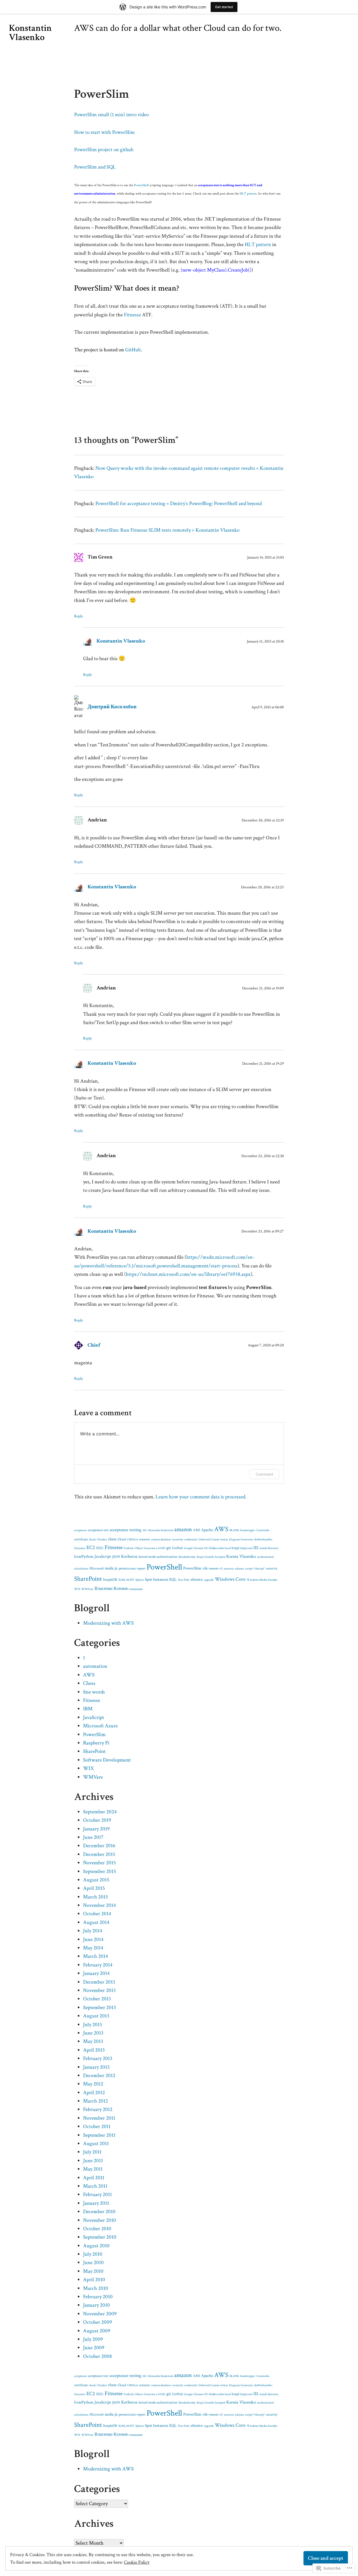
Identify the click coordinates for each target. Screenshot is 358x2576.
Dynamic (80, 1548)
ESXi (100, 1548)
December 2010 (99, 2212)
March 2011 (95, 2186)
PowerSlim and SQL (95, 167)
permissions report (132, 1569)
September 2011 (99, 2135)
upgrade (209, 1580)
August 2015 (96, 1880)
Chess (89, 1683)
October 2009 (97, 2322)
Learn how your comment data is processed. (201, 1497)
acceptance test (98, 1530)
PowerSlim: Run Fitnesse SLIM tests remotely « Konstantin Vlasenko (167, 530)
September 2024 (100, 1812)
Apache (207, 1530)
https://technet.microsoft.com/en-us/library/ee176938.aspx (188, 1274)
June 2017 (93, 1837)
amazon (183, 1529)
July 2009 (93, 2339)
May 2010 (93, 2271)
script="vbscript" (255, 1569)
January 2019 (96, 1829)
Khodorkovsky (187, 1557)
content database (161, 1540)
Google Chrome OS (196, 1548)
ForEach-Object (133, 1548)
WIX (77, 1589)
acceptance (81, 1530)
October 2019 (97, 1820)
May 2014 (93, 1948)
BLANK (234, 1530)
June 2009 (94, 2348)
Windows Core (230, 1579)
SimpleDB (110, 1580)
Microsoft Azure (100, 1726)
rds (205, 1568)
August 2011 (96, 2144)
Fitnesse (132, 315)
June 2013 (93, 2033)
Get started (224, 7)
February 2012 (98, 2109)
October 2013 (97, 1999)
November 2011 (99, 2118)
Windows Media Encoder (262, 1580)
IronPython (84, 1556)
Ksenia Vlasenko (241, 1556)
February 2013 (98, 2058)
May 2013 (93, 2041)
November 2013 (99, 1990)
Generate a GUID (155, 1548)
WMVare (87, 1589)
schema (240, 1569)
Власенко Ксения (111, 1589)
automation (95, 1666)
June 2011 (93, 2161)
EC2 (91, 1548)
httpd (235, 1548)
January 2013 (96, 2067)
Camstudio (263, 1530)
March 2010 (96, 2288)
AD (144, 1530)
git (169, 1548)
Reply (78, 616)
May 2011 (93, 2169)
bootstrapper (248, 1530)
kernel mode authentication (158, 1557)
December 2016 (99, 1846)
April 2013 (94, 2050)
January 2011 (96, 2203)
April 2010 (94, 2280)
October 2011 (97, 2127)
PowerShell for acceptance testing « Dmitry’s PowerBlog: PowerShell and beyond (179, 504)
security (272, 1569)
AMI (196, 1530)
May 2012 (93, 2084)
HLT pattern (248, 194)
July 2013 (93, 2025)
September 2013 (100, 2008)
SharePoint (88, 1579)
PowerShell (141, 185)
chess (112, 1539)
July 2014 (93, 1931)
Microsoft (97, 1569)
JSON (116, 1557)
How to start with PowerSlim (104, 132)
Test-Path (183, 1580)
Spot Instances (156, 1579)
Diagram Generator (241, 1540)
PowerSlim (192, 1568)
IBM (88, 1709)
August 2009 (97, 2331)
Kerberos (129, 1556)
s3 (221, 1569)
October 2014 (97, 1914)
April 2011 (94, 2178)
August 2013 (96, 2016)
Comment (264, 1474)
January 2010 (96, 2305)
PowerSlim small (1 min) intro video (111, 115)
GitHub (133, 350)
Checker (102, 1540)
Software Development (107, 1760)
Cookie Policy (137, 2562)
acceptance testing (125, 1530)
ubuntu (197, 1579)
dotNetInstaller (263, 1540)
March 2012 (96, 2101)
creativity (178, 1540)
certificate (81, 1539)
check (92, 1540)
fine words (94, 1692)
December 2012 (99, 2076)
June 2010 (93, 2263)
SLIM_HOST (126, 1580)
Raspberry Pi (96, 1743)
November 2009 (100, 2314)
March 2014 (96, 1956)
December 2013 (99, 1982)
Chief (94, 1345)
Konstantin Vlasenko (30, 33)
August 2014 (96, 1922)
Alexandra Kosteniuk (160, 1530)
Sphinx (140, 1580)
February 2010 (98, 2297)
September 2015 (100, 1871)
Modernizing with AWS (108, 1623)
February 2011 (97, 2195)
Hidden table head (220, 1548)
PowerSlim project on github (104, 150)
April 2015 (94, 1888)
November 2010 (100, 2220)
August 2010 (96, 2246)
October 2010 (97, 2229)
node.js (111, 1568)
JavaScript (103, 1556)
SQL (173, 1579)
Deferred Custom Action (213, 1540)
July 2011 (92, 2152)
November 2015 (99, 1863)
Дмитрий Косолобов (112, 707)
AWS (221, 1529)
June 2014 (93, 1939)
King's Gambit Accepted (211, 1557)
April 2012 (94, 2093)
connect (144, 1539)
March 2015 (96, 1897)
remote (214, 1569)
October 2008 (97, 2356)
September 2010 (100, 2237)
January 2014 (96, 1973)
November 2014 (99, 1905)
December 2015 (99, 1854)
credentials (191, 1540)
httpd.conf (246, 1548)
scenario (229, 1569)
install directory (269, 1548)
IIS (256, 1548)
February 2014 (98, 1965)
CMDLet (132, 1540)
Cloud (122, 1539)
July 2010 (93, 2254)
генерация (136, 1589)
